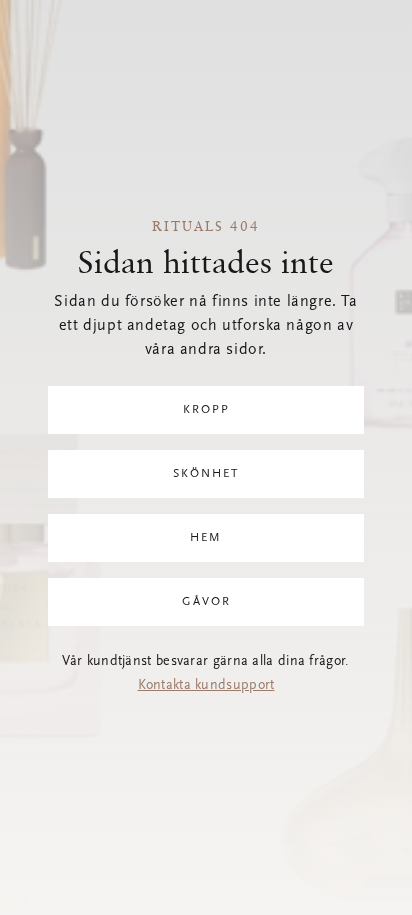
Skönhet (206, 474)
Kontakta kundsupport (206, 686)
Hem (206, 538)
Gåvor (206, 602)
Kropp (206, 410)
